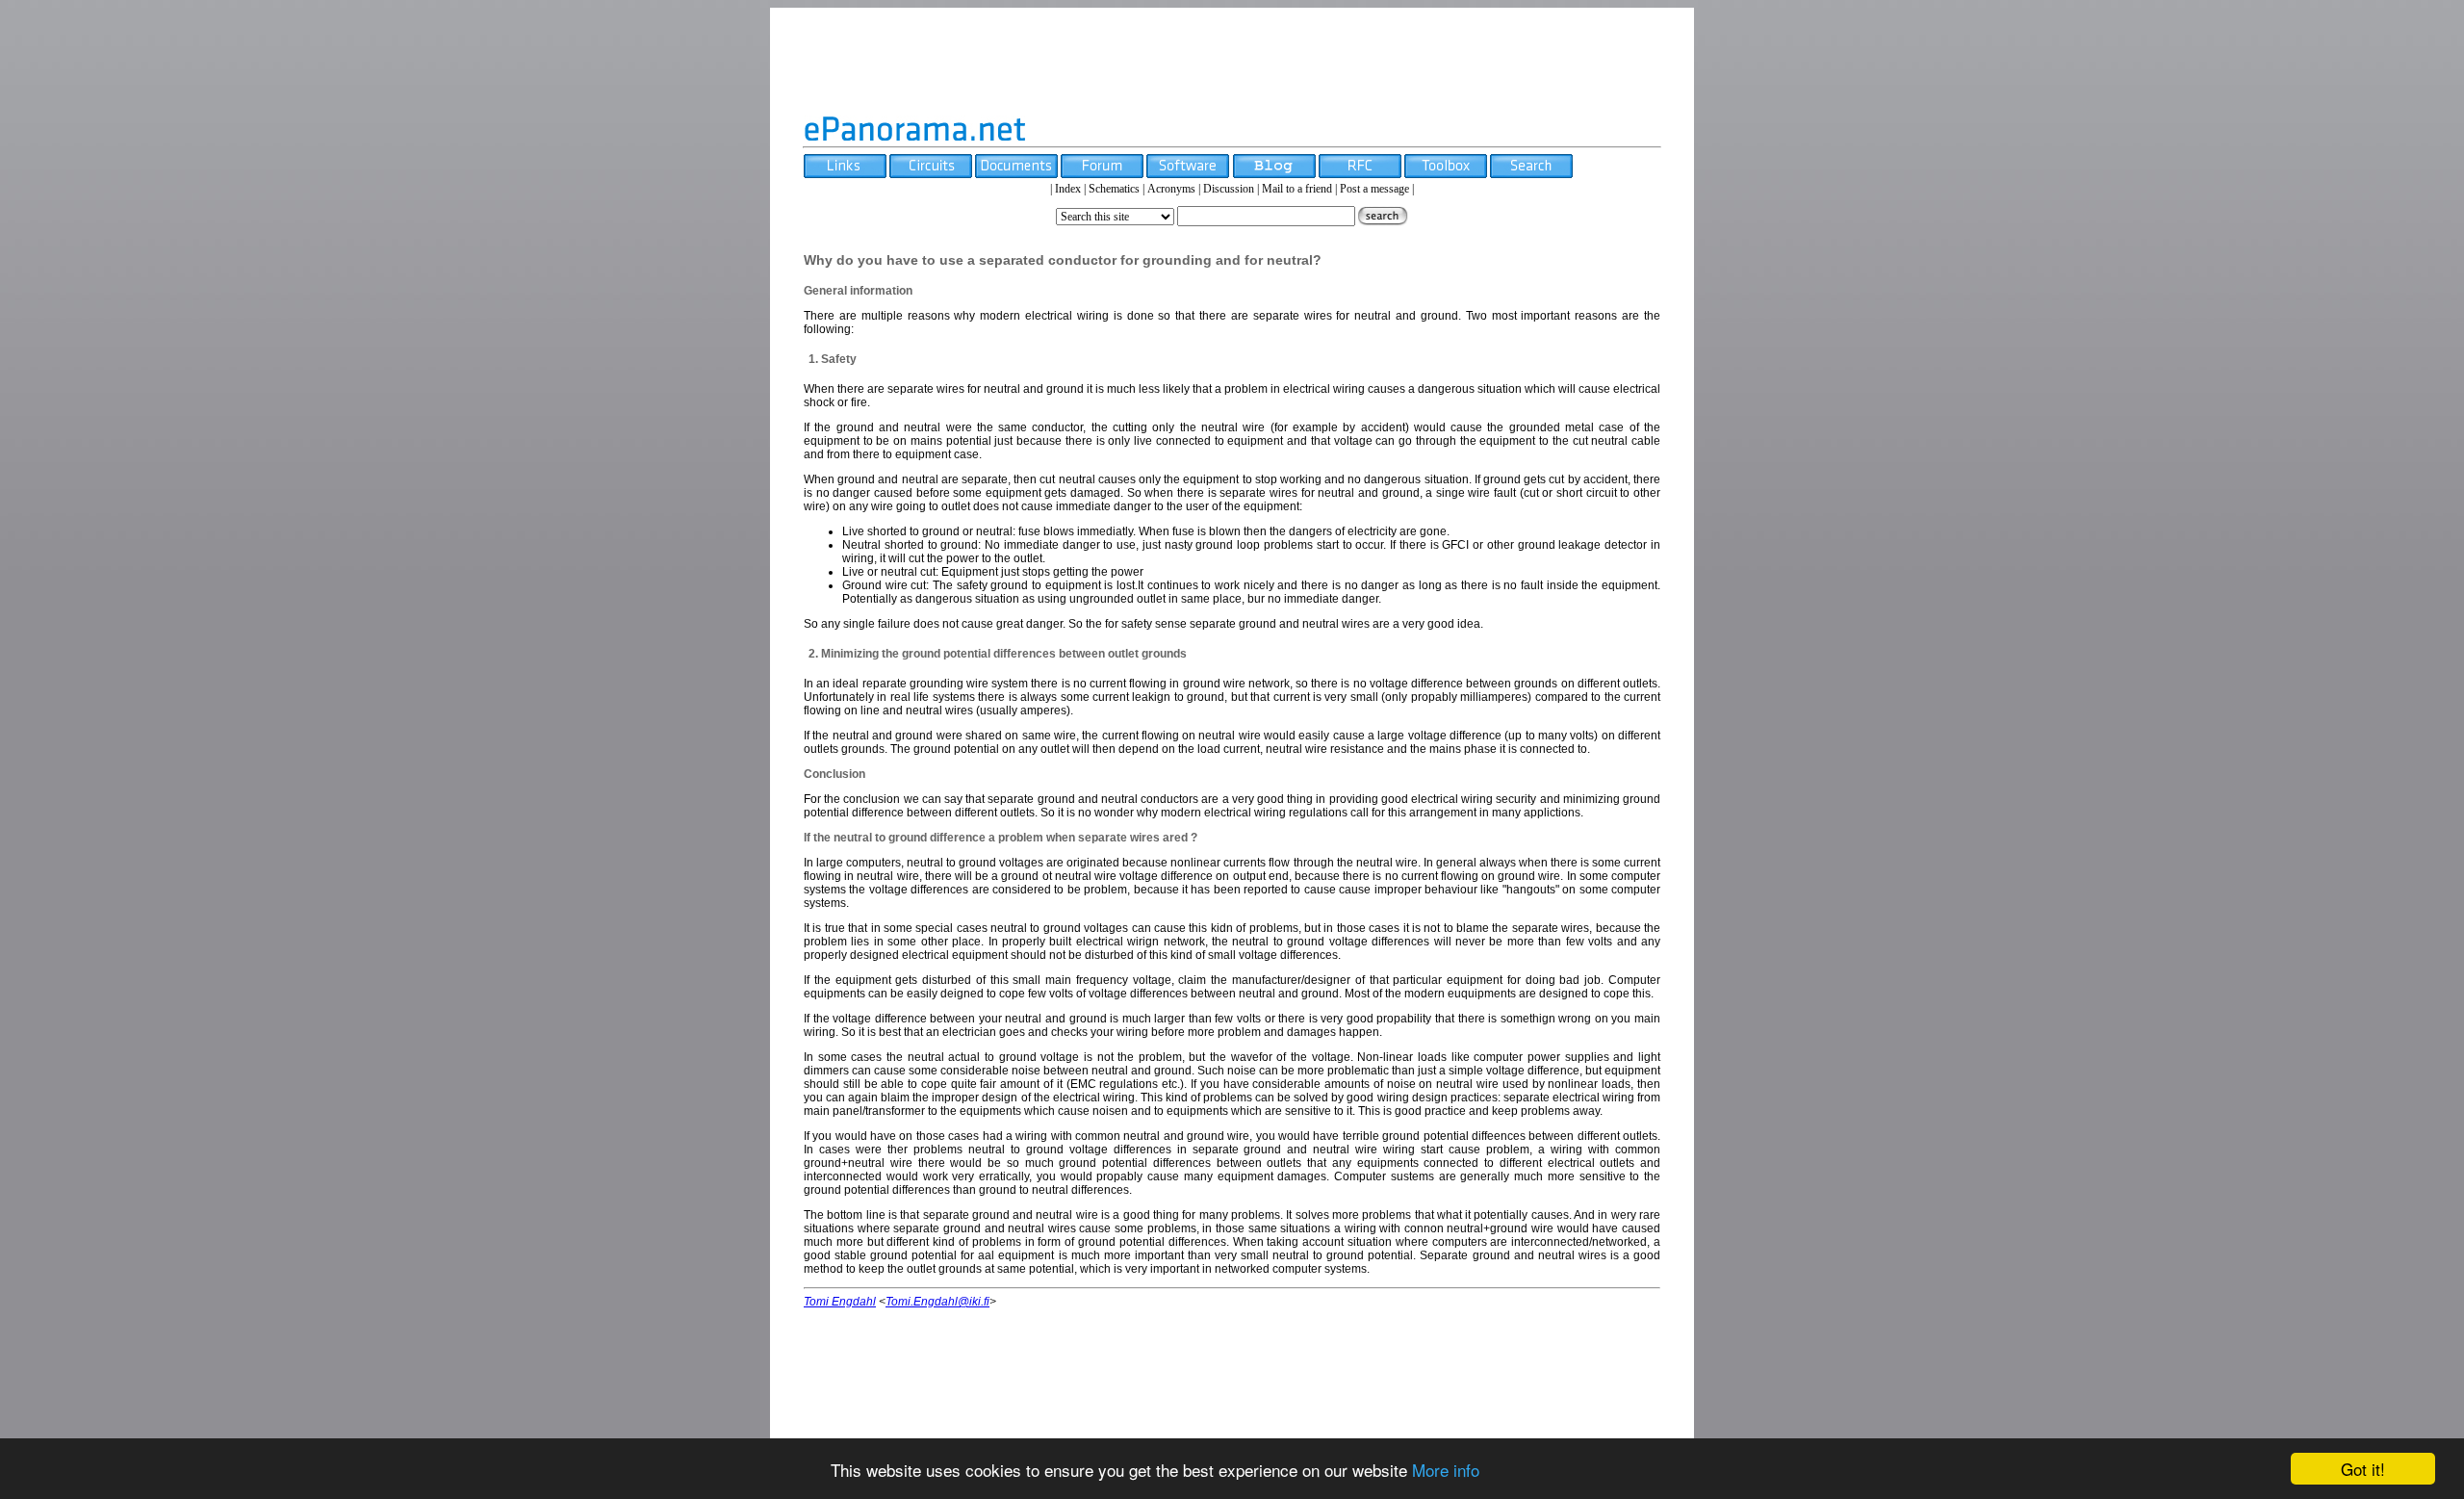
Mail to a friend (1297, 189)
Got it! (2363, 1469)
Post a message (1374, 189)
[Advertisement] (1232, 61)
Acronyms (1171, 189)
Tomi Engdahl (840, 1302)
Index (1068, 189)
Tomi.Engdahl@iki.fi (937, 1302)
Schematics (1114, 189)
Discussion (1229, 189)
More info (1446, 1470)
